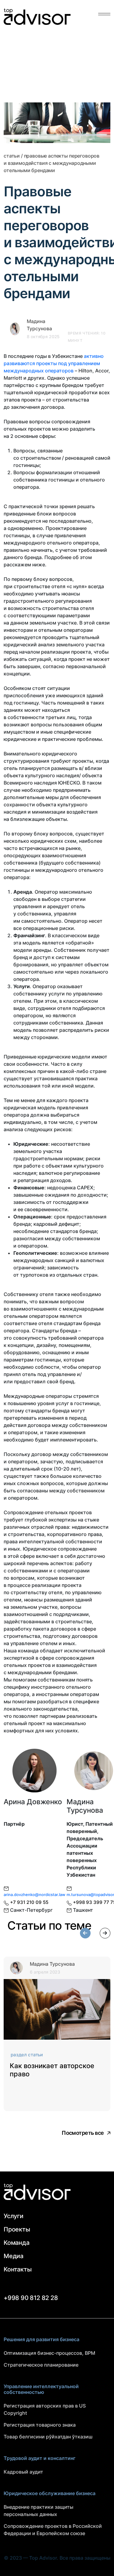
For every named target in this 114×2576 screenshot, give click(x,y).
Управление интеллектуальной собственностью (41, 2389)
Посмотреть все (83, 2133)
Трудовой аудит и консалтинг (40, 2458)
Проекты (17, 2229)
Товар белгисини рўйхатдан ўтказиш (48, 2437)
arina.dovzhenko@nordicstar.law (35, 1895)
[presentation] (85, 1933)
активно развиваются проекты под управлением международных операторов (54, 363)
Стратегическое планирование (41, 2365)
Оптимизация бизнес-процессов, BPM (49, 2353)
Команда (17, 2243)
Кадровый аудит (23, 2472)
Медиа (14, 2256)
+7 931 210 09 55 (29, 1902)
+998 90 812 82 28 (31, 2298)
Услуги (14, 2216)
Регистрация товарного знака (40, 2425)
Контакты (17, 2269)
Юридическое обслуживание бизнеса (50, 2493)
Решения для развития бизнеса (41, 2339)
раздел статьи (27, 2055)
